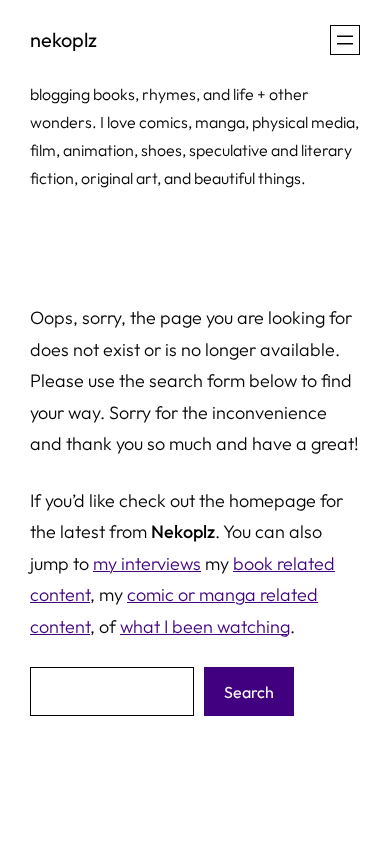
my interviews (147, 563)
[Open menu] (345, 40)
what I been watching (205, 626)
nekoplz (63, 39)
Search (249, 692)
